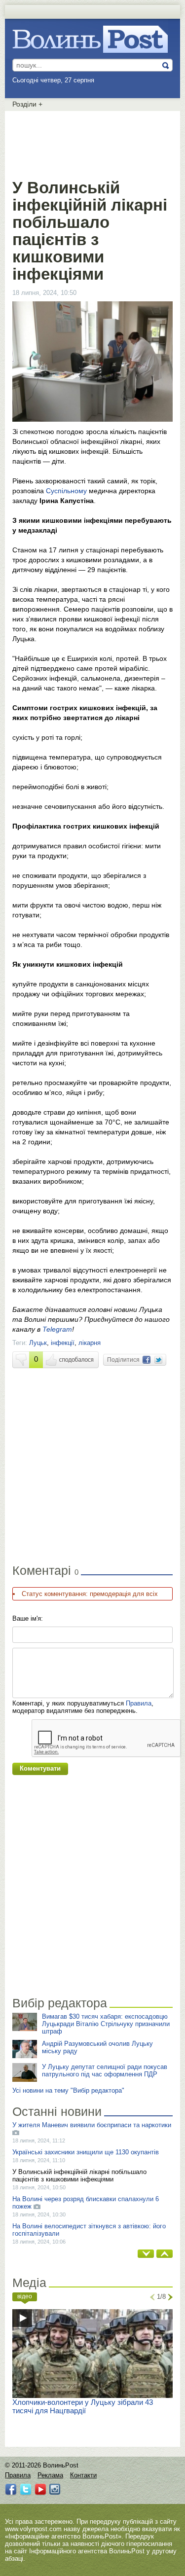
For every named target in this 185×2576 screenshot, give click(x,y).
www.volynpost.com (33, 2529)
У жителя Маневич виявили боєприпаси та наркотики (92, 2125)
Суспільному (67, 491)
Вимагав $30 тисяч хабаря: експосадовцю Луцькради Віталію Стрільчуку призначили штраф (106, 2024)
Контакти (83, 2475)
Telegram (57, 1329)
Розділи (27, 104)
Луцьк (38, 1343)
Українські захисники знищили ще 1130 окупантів (86, 2152)
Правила (139, 1703)
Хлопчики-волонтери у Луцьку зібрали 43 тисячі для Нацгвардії (83, 2406)
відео (25, 2296)
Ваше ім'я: (28, 1618)
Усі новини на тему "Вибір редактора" (68, 2090)
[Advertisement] (93, 143)
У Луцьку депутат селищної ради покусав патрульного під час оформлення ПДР (105, 2070)
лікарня (90, 1343)
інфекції (63, 1343)
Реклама (50, 2475)
